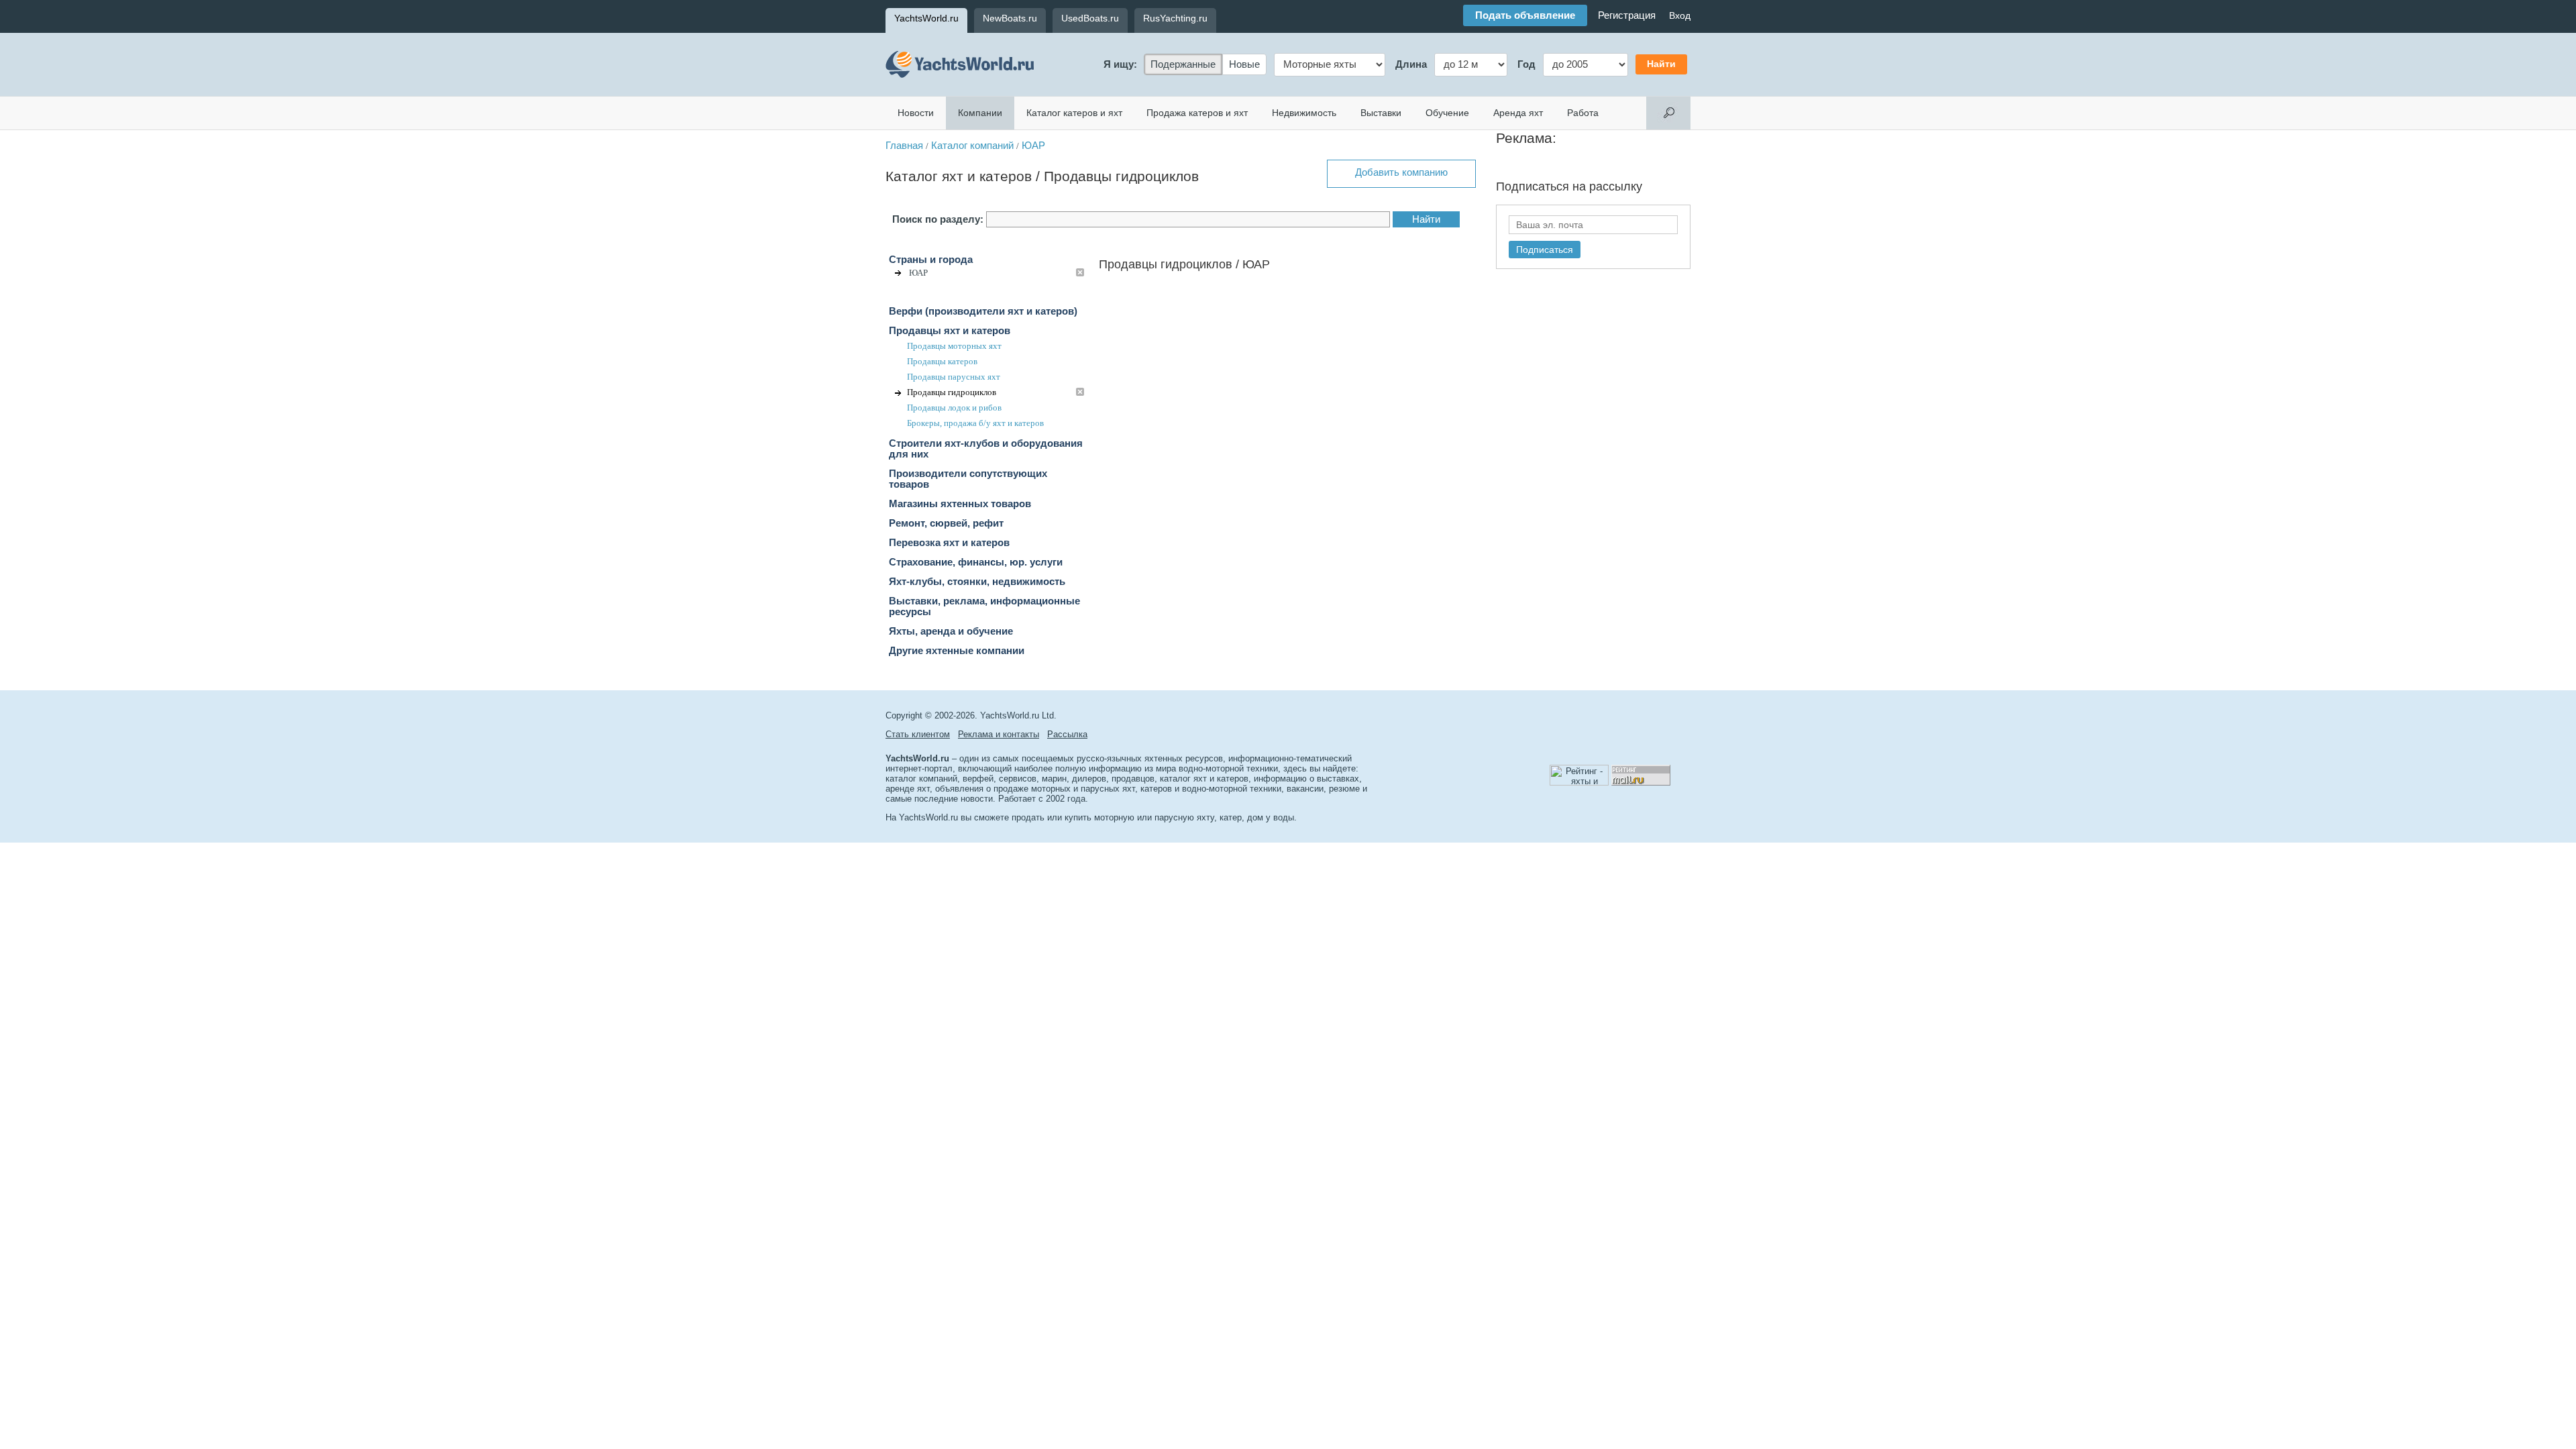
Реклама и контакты (999, 734)
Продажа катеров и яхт (1197, 113)
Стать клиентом (918, 734)
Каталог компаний (972, 146)
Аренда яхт (1518, 113)
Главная (904, 146)
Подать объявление (1525, 15)
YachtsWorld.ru (926, 18)
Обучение (1447, 113)
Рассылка (1067, 734)
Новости (916, 113)
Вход (1680, 15)
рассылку (1616, 186)
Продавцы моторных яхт (954, 346)
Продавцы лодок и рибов (954, 408)
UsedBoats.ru (1090, 18)
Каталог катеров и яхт (1074, 113)
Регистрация (1627, 15)
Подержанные (1183, 64)
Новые (1244, 64)
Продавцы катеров (942, 361)
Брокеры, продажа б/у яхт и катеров (975, 423)
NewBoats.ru (1010, 18)
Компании (980, 113)
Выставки (1381, 113)
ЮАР (1033, 146)
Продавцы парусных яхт (954, 377)
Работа (1583, 113)
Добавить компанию (1401, 172)
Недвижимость (1304, 113)
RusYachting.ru (1175, 18)
